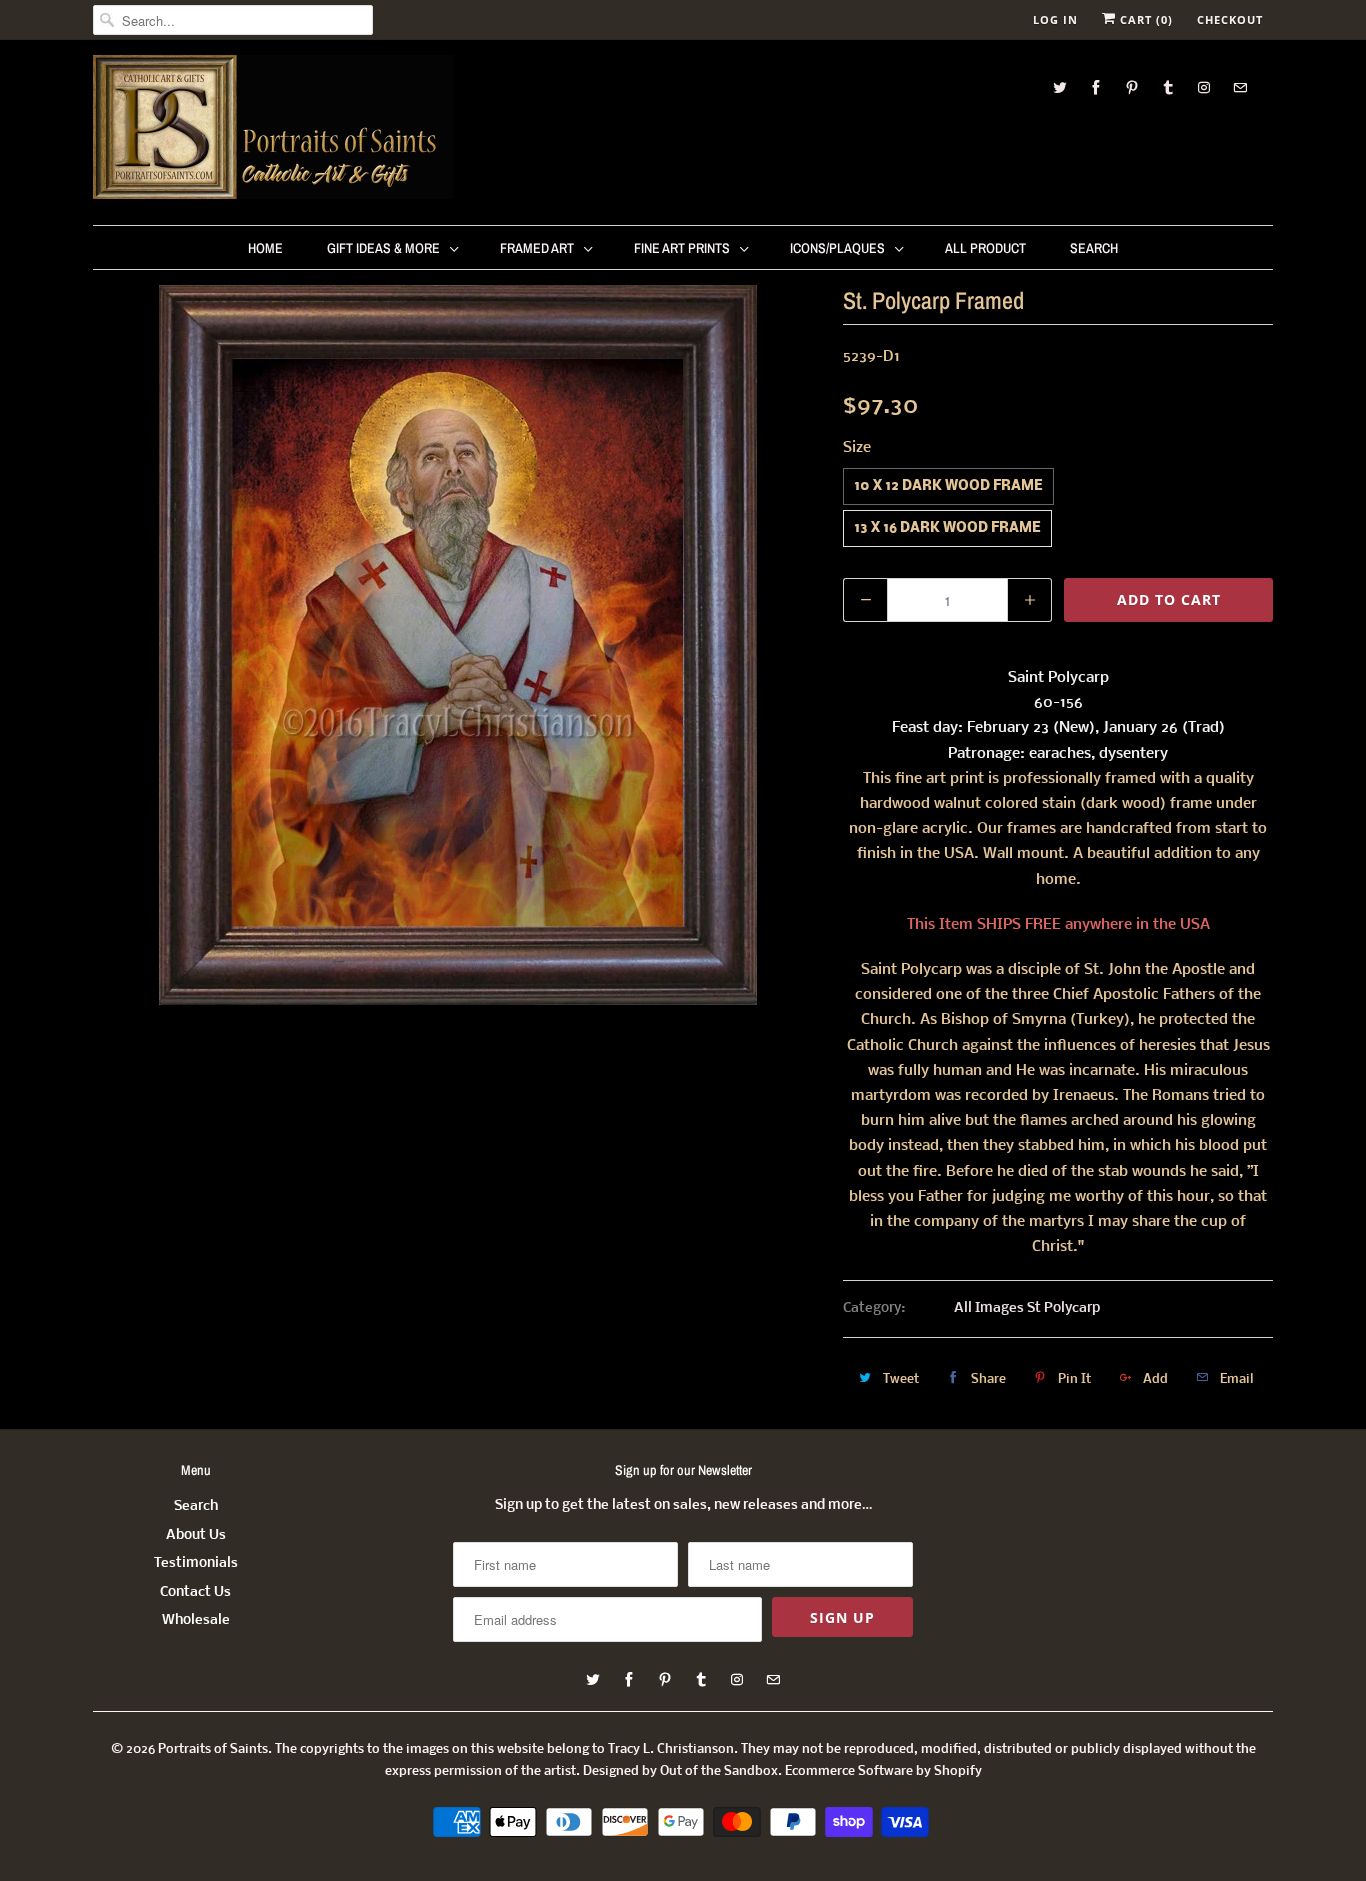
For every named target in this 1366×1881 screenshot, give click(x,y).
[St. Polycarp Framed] (458, 645)
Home (265, 248)
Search (1094, 248)
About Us (196, 1535)
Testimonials (196, 1563)
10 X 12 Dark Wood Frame (948, 486)
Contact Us (195, 1592)
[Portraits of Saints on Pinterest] (1132, 87)
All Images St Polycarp (1027, 1308)
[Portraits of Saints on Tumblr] (1168, 87)
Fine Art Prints (682, 248)
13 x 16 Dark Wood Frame (947, 528)
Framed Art (537, 248)
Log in (1055, 19)
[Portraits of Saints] (273, 130)
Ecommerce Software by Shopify (883, 1771)
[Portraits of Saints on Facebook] (1096, 87)
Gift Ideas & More (383, 248)
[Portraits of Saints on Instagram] (1204, 87)
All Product (985, 248)
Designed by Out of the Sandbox (680, 1771)
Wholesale (196, 1620)
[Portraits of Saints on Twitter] (1060, 87)
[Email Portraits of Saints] (1240, 87)
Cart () (1144, 19)
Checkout (1230, 19)
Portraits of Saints (213, 1749)
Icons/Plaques (837, 248)
